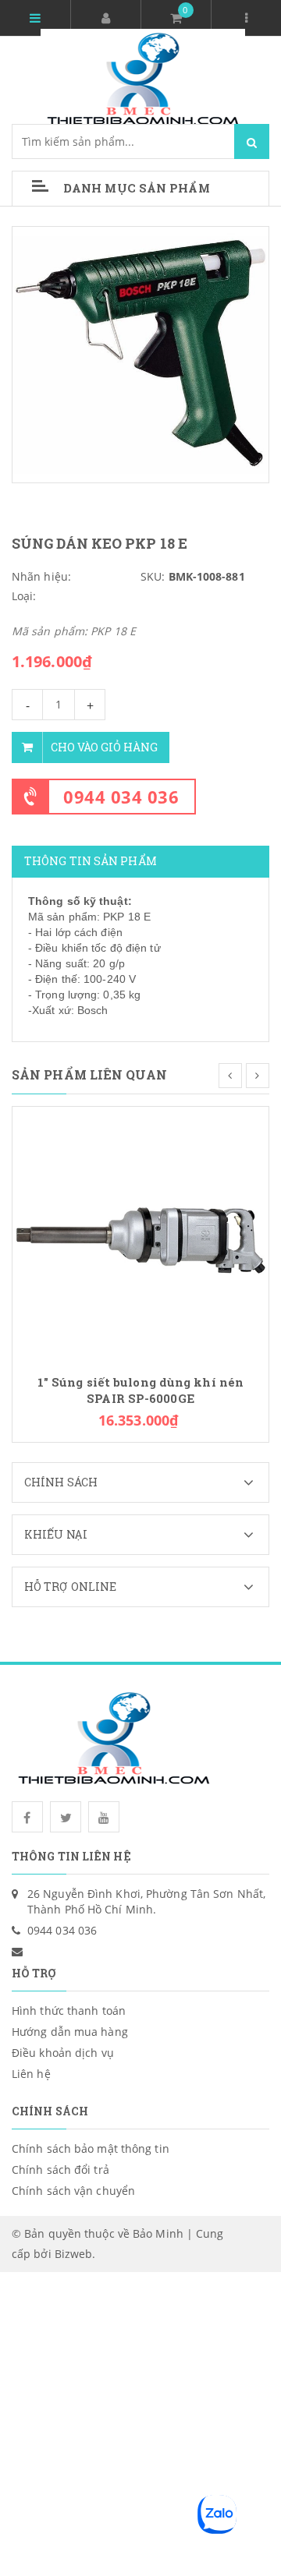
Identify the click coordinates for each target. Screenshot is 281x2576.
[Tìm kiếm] (252, 141)
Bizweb (74, 2254)
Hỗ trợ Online (70, 1587)
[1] (140, 1233)
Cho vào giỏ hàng (104, 747)
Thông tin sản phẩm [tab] (91, 861)
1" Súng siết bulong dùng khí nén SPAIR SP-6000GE (140, 1390)
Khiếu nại (56, 1534)
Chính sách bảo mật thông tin (91, 2148)
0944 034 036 (121, 797)
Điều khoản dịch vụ (63, 2053)
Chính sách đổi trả (60, 2170)
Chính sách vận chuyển (73, 2191)
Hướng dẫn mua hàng (70, 2032)
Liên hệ (31, 2074)
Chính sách (61, 1482)
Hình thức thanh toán (69, 2011)
